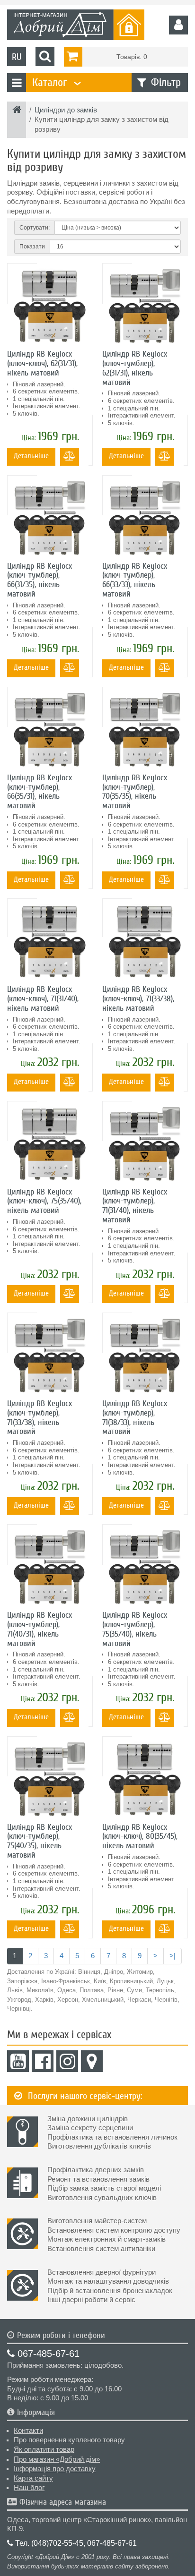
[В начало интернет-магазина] (17, 111)
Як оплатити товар (44, 2449)
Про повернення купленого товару (69, 2440)
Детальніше (31, 456)
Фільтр (166, 82)
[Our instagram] (67, 2061)
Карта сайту (33, 2478)
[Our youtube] (18, 2061)
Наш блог (29, 2488)
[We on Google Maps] (92, 2061)
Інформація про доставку (55, 2469)
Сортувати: (35, 228)
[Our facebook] (43, 2061)
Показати (32, 247)
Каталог (55, 82)
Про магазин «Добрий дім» (57, 2459)
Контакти (28, 2431)
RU (17, 57)
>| (173, 1956)
